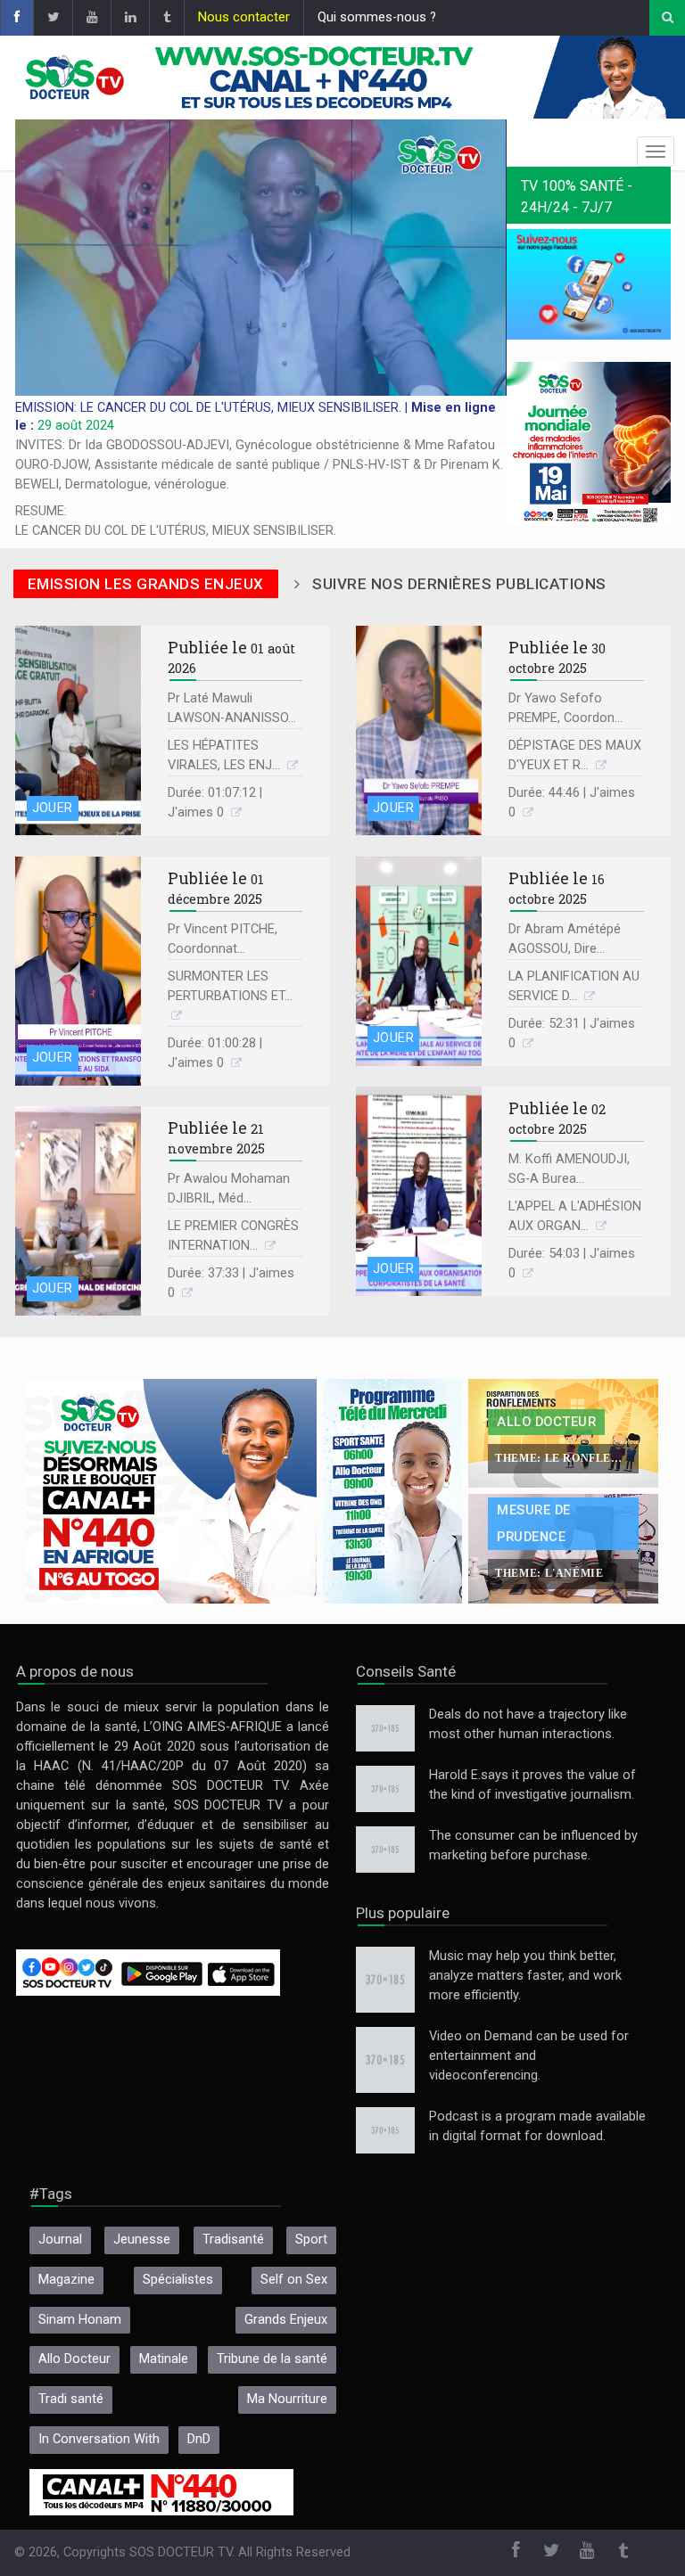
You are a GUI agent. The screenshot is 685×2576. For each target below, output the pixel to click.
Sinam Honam (80, 2320)
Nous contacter (244, 17)
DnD (199, 2439)
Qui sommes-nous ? (377, 17)
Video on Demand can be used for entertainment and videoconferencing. (529, 2056)
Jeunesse (142, 2240)
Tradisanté (233, 2240)
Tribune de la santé (272, 2359)
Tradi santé (71, 2399)
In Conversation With (99, 2439)
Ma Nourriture (287, 2399)
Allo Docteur (74, 2359)
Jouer (53, 808)
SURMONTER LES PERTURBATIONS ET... (230, 986)
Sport (311, 2240)
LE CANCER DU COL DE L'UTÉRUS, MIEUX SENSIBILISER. (176, 531)
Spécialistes (178, 2280)
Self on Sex (294, 2280)
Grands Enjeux (286, 2320)
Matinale (164, 2359)
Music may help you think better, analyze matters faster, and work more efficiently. (525, 1976)
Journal (60, 2240)
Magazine (66, 2280)
